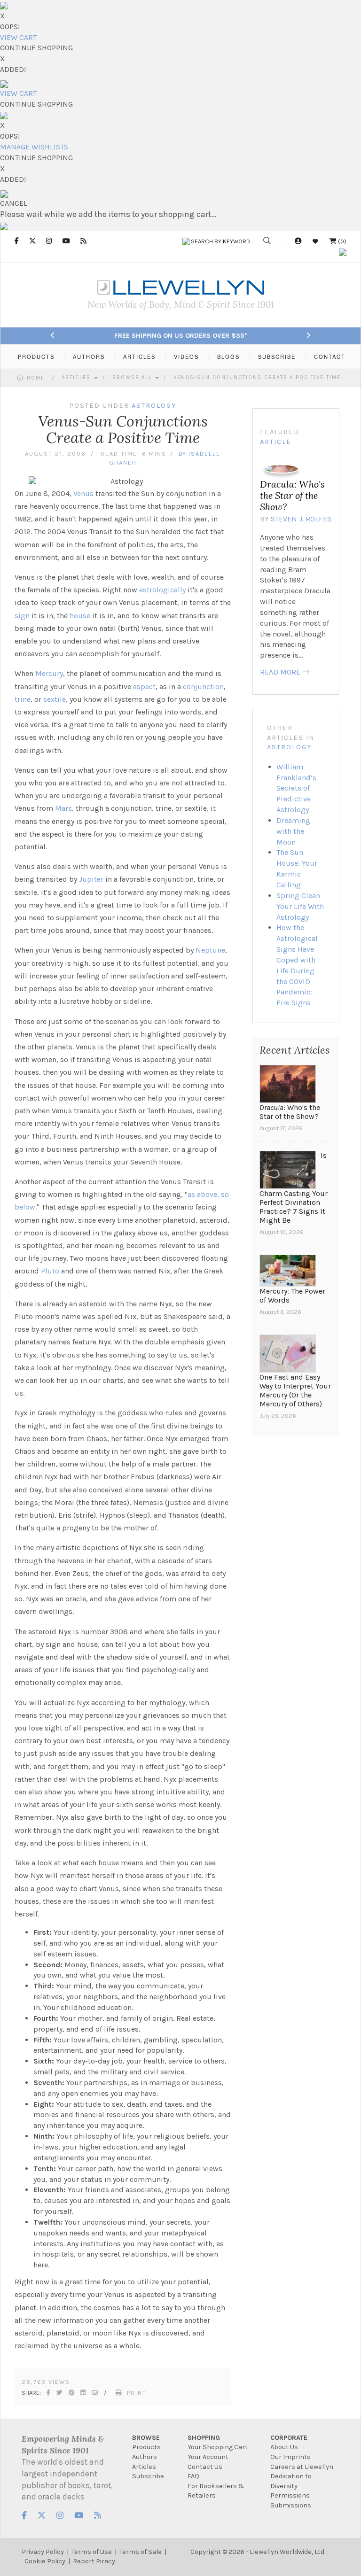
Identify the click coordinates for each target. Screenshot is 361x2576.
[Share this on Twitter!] (60, 2393)
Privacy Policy (43, 2552)
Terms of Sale (141, 2552)
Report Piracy (94, 2561)
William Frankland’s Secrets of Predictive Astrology (296, 788)
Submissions (291, 2505)
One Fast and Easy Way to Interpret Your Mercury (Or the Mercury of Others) (295, 1390)
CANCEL (14, 203)
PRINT (137, 2393)
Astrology (289, 747)
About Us (284, 2447)
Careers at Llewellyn (302, 2467)
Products (146, 2447)
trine (23, 699)
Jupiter (91, 879)
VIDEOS (186, 357)
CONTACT (330, 357)
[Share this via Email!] (95, 2393)
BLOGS (228, 357)
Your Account (208, 2457)
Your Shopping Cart (218, 2447)
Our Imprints (290, 2457)
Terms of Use (92, 2552)
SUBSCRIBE (277, 357)
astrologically (162, 590)
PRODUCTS (36, 357)
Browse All (133, 377)
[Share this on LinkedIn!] (83, 2393)
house (80, 616)
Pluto (50, 1271)
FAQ (193, 2476)
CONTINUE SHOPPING (36, 48)
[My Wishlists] (315, 241)
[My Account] (298, 241)
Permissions (290, 2495)
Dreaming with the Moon (293, 831)
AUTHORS (89, 357)
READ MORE (280, 672)
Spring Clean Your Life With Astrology (300, 906)
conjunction (203, 687)
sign (22, 616)
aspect (144, 687)
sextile (55, 699)
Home (36, 378)
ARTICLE (276, 442)
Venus (83, 493)
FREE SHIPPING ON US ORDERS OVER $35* (181, 336)
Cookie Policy (45, 2561)
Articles (77, 377)
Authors (145, 2457)
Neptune (210, 950)
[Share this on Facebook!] (49, 2393)
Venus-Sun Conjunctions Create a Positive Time (257, 377)
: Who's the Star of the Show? (292, 495)
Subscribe (148, 2476)
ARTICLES (139, 357)
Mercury (49, 673)
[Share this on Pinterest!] (72, 2393)
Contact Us (205, 2467)
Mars (63, 808)
